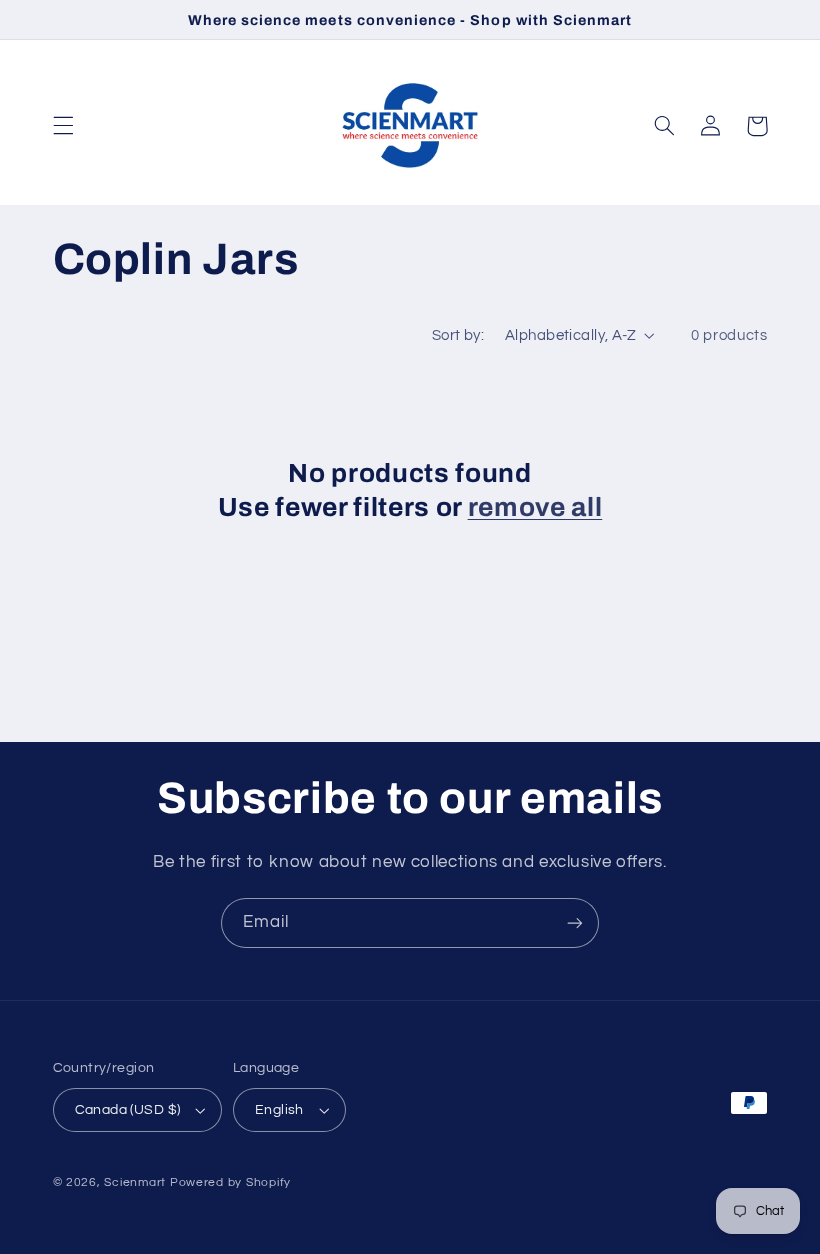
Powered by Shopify (230, 1182)
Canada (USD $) (128, 1110)
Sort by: (458, 335)
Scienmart (135, 1182)
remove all (535, 507)
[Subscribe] (575, 922)
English (279, 1110)
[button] (63, 126)
